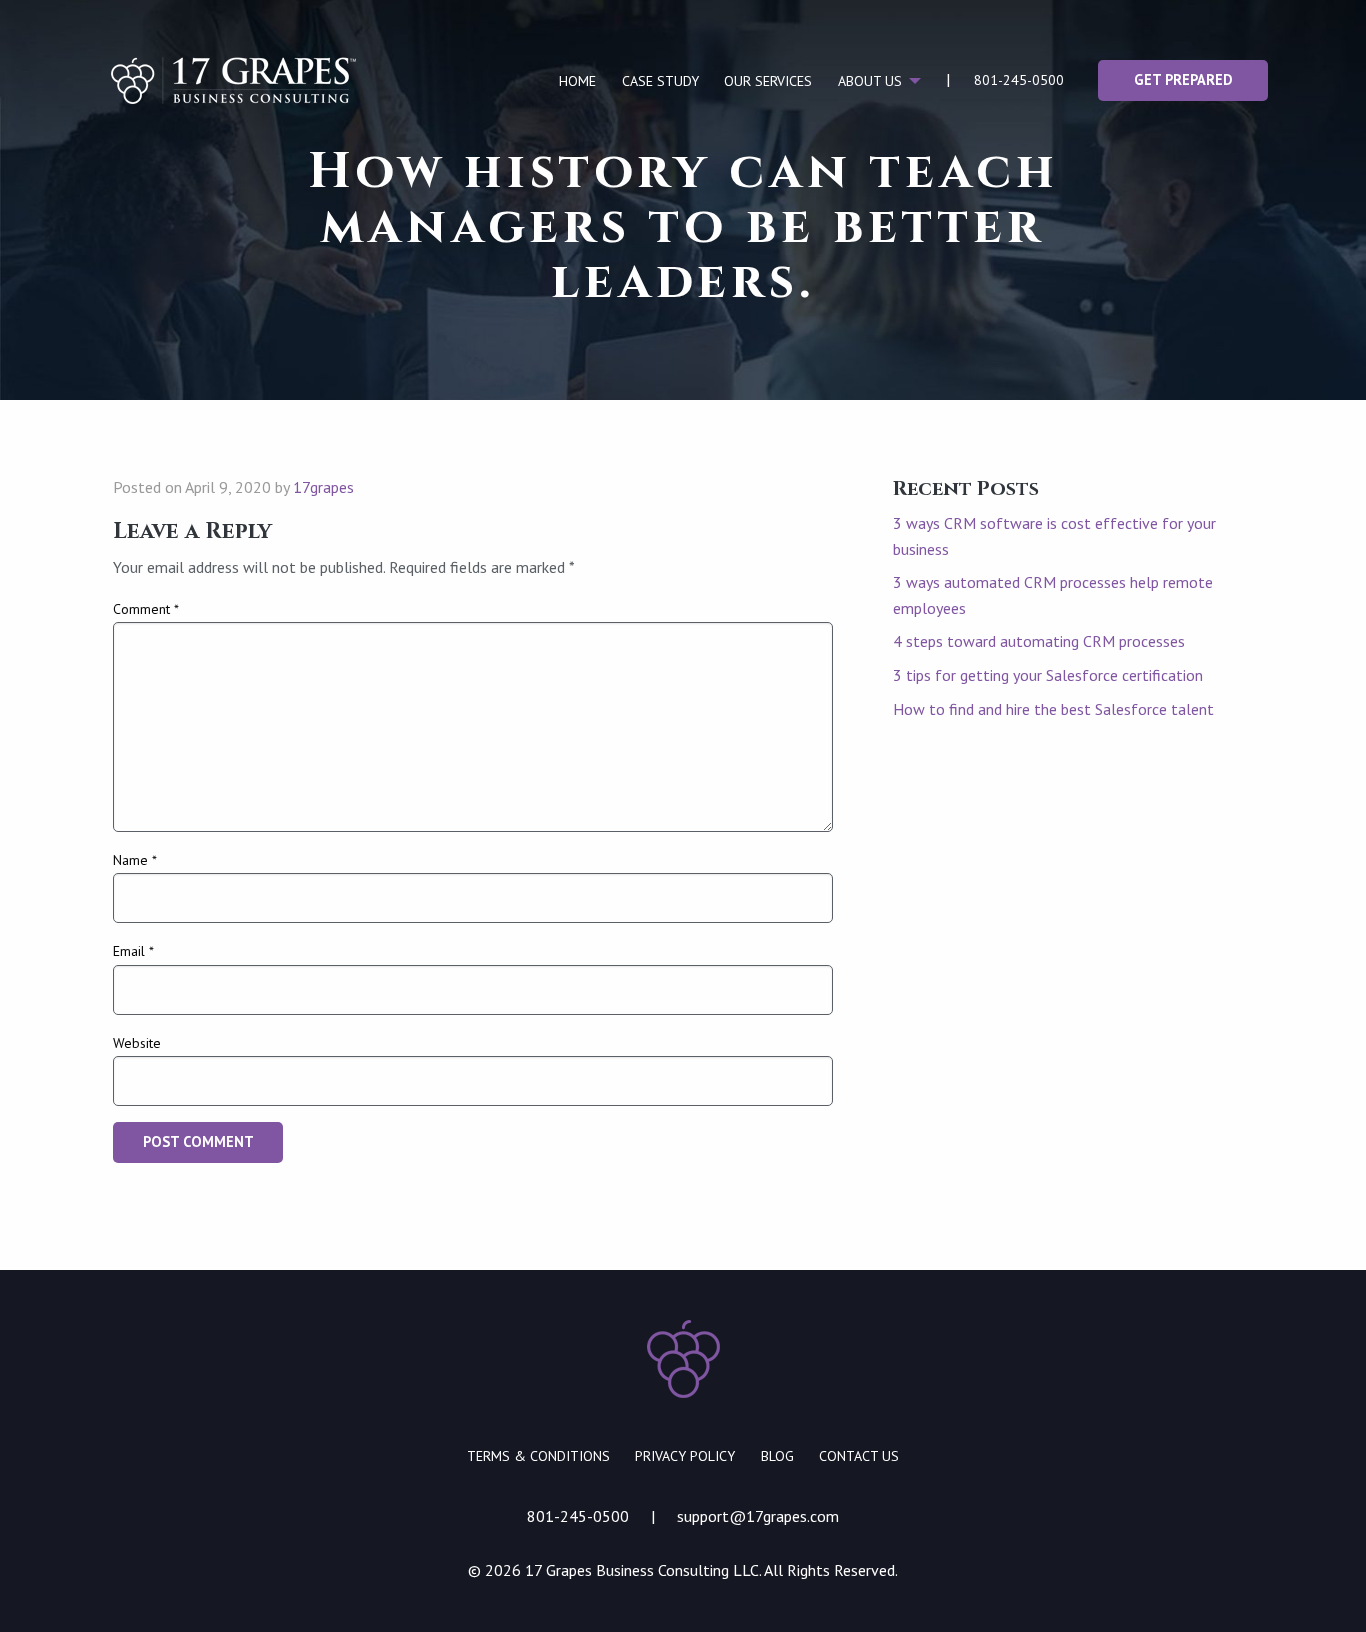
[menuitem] (577, 81)
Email (133, 951)
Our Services (768, 81)
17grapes (323, 487)
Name (135, 860)
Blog (777, 1456)
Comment (146, 609)
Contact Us (859, 1456)
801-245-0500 (1019, 80)
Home (577, 81)
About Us (870, 81)
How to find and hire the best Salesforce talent (1053, 709)
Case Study (660, 81)
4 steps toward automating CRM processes (1039, 641)
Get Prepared (1183, 79)
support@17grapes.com (758, 1516)
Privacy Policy (685, 1456)
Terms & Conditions (538, 1456)
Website (137, 1043)
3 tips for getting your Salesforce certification (1048, 675)
